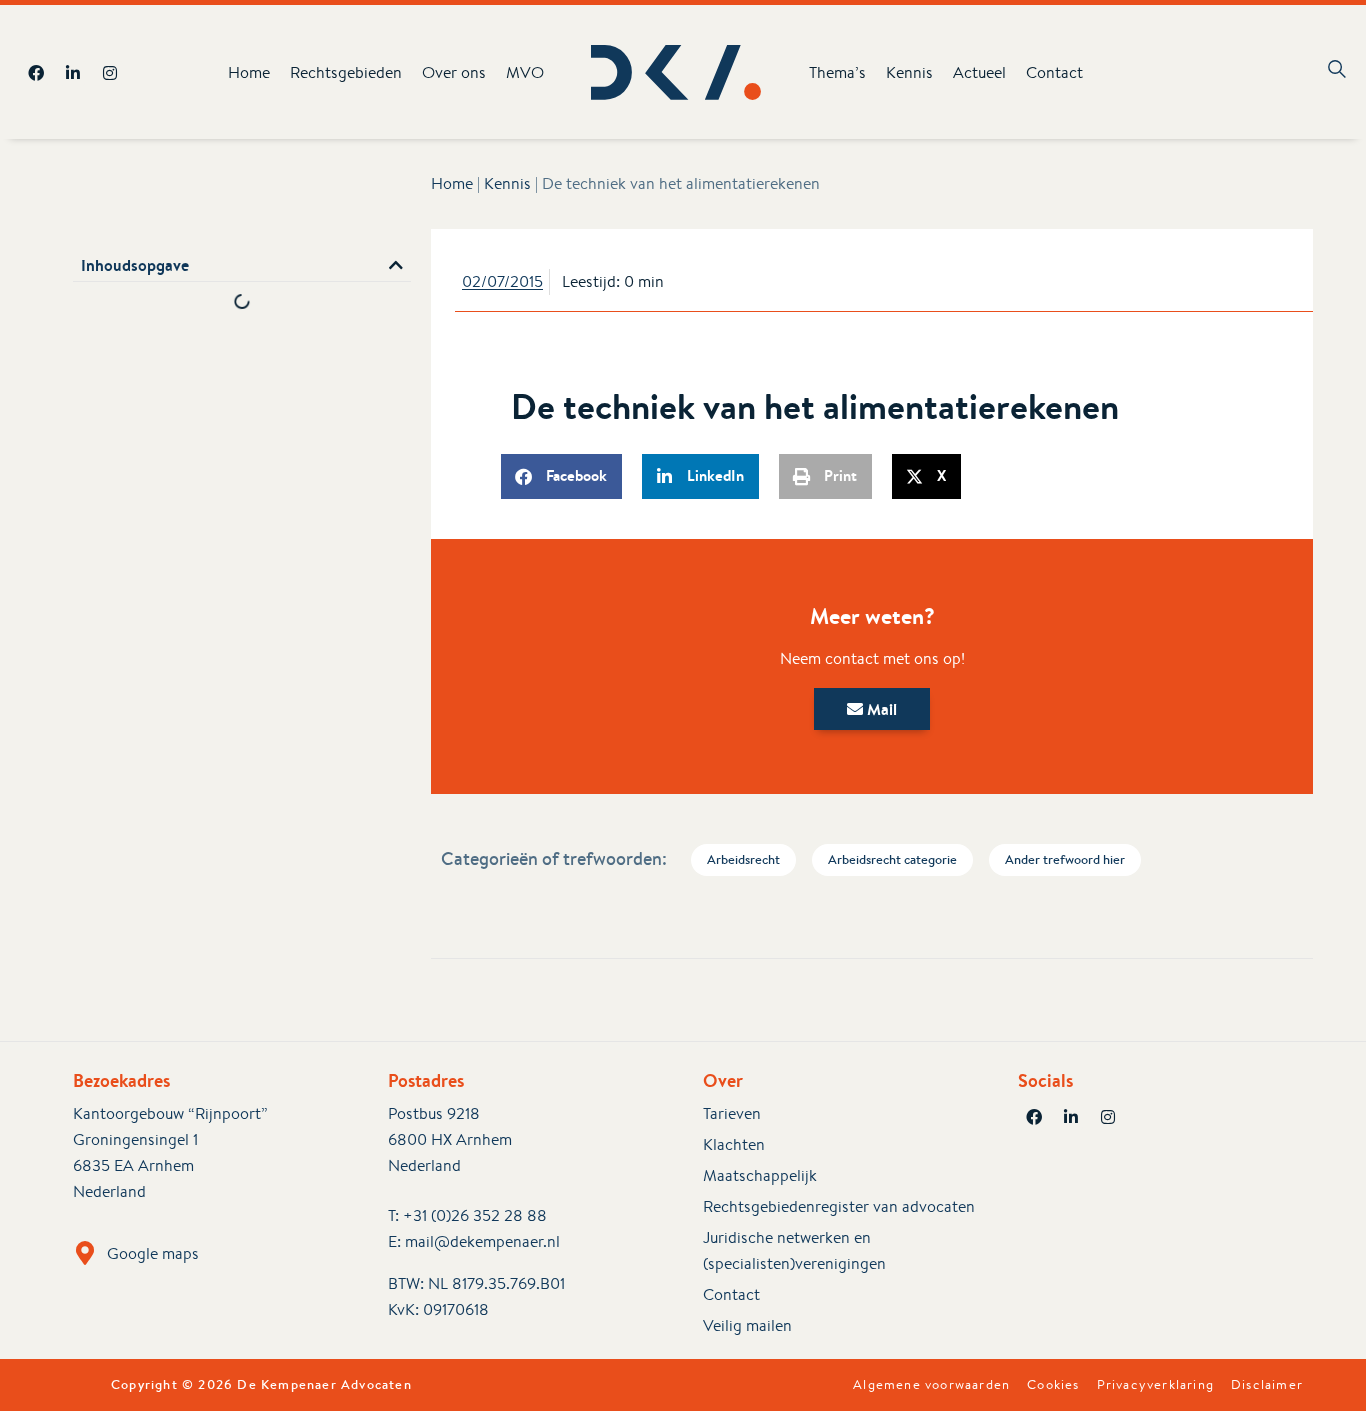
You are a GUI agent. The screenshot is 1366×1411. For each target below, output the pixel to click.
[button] (396, 265)
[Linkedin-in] (73, 73)
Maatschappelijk (760, 1175)
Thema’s (837, 72)
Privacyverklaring (1155, 1385)
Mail (880, 709)
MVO (525, 72)
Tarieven (732, 1113)
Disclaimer (1267, 1385)
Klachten (734, 1144)
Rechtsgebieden (346, 72)
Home (249, 72)
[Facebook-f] (36, 73)
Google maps (153, 1253)
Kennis (909, 72)
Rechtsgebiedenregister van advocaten (839, 1206)
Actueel (979, 72)
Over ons (454, 72)
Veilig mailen (747, 1325)
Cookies (1053, 1385)
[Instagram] (110, 73)
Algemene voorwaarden (931, 1385)
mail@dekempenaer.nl (482, 1241)
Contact (1054, 72)
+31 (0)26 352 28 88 (475, 1215)
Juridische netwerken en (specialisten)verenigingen (794, 1250)
